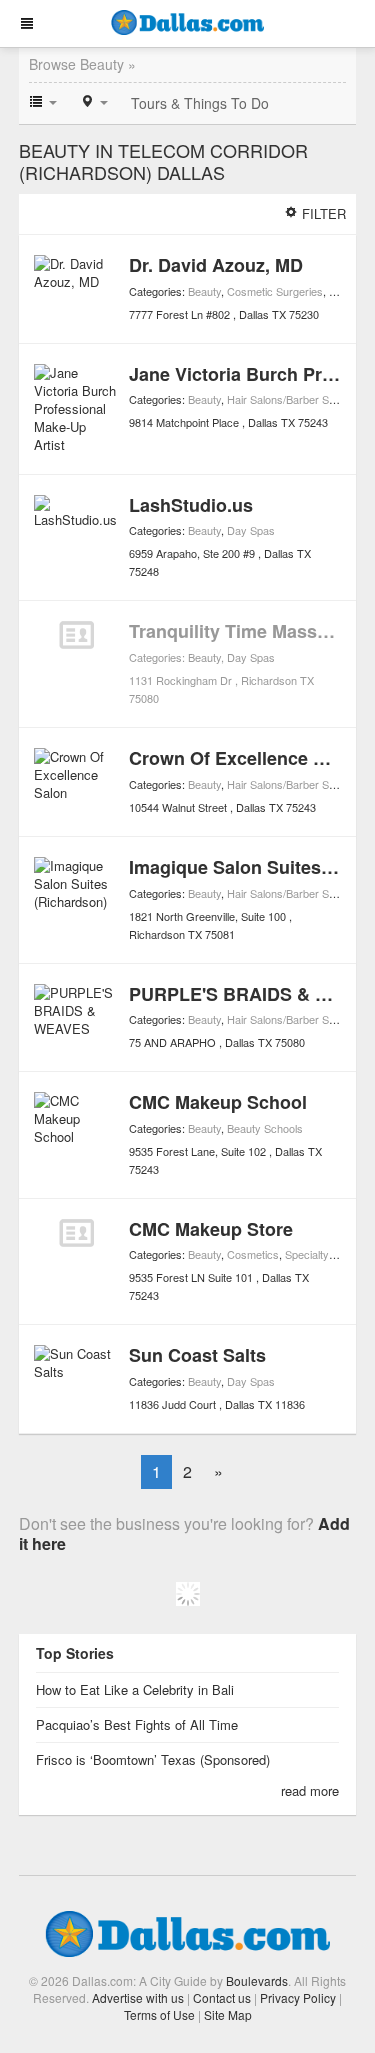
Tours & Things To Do (200, 103)
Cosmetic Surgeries (275, 291)
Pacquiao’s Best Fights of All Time (137, 1724)
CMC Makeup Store (211, 1229)
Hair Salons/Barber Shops (290, 399)
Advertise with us (138, 1997)
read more (310, 1790)
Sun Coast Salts (197, 1355)
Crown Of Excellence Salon (245, 758)
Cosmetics (253, 1254)
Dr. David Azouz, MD (216, 265)
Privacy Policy (298, 1997)
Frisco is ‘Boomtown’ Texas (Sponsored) (153, 1759)
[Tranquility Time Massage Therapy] (76, 635)
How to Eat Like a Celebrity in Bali (135, 1689)
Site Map (228, 2014)
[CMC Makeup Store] (76, 1233)
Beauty (204, 291)
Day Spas (251, 530)
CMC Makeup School (218, 1102)
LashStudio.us (191, 505)
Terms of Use (159, 2014)
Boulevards (257, 1980)
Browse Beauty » (82, 64)
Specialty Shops (324, 1254)
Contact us (222, 1997)
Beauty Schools (265, 1128)
